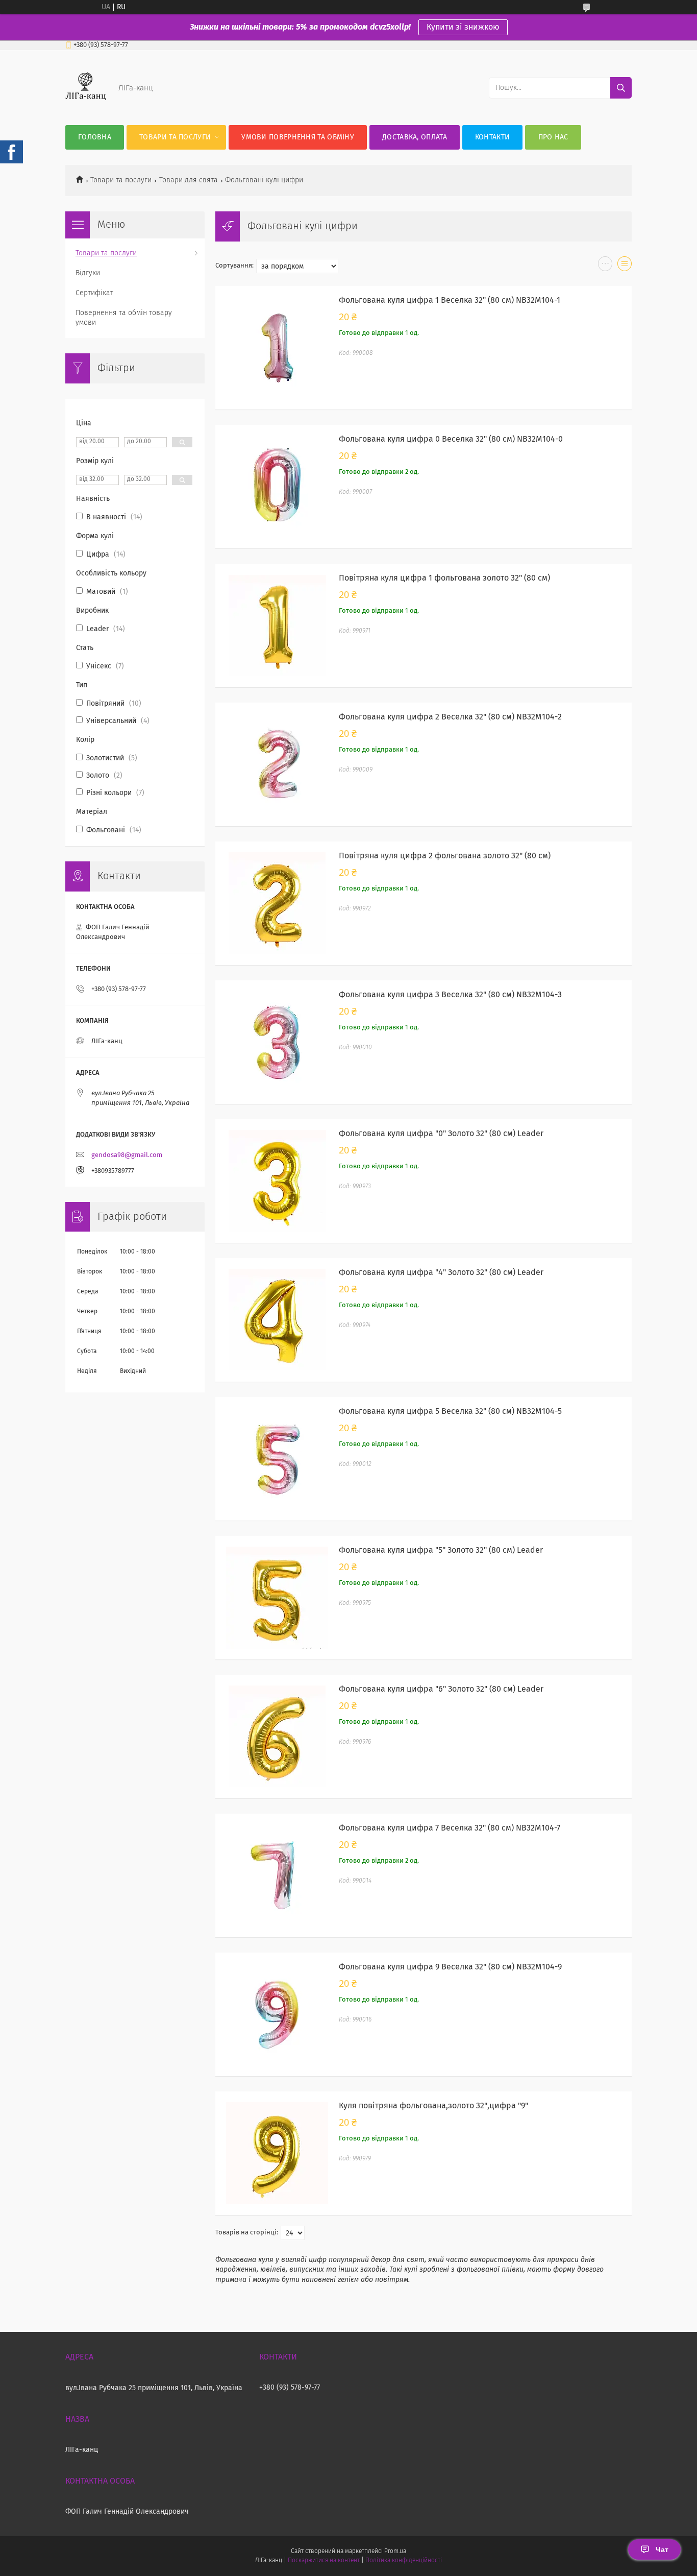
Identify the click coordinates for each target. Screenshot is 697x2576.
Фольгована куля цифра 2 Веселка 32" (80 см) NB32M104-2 (450, 717)
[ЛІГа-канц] (86, 105)
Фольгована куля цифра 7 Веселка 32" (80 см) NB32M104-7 (450, 1828)
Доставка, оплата (415, 137)
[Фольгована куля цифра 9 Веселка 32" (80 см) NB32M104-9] (277, 2014)
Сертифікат (94, 293)
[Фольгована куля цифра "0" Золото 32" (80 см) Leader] (277, 1181)
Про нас (553, 137)
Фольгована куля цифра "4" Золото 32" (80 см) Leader (441, 1272)
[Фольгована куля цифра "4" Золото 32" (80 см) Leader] (277, 1320)
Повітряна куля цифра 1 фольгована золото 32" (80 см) (444, 578)
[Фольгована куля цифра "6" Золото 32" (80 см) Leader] (277, 1737)
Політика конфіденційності (404, 2561)
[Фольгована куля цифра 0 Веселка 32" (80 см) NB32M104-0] (277, 487)
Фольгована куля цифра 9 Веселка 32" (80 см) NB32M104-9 (450, 1967)
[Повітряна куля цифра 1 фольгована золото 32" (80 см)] (277, 625)
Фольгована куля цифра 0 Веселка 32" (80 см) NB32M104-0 (451, 439)
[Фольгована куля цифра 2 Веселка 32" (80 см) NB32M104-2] (277, 764)
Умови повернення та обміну (298, 137)
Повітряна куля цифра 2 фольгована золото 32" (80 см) (445, 856)
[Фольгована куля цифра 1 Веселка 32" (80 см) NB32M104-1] (277, 348)
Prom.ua (395, 2551)
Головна (95, 137)
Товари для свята (189, 180)
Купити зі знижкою (463, 27)
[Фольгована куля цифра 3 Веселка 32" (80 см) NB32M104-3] (277, 1042)
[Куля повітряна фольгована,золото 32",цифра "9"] (277, 2153)
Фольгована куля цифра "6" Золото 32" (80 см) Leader (441, 1689)
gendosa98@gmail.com (127, 1155)
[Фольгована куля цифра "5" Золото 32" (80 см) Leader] (277, 1598)
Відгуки (88, 273)
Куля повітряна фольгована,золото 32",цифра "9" (433, 2106)
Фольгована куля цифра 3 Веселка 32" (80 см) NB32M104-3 (450, 995)
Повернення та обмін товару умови (124, 318)
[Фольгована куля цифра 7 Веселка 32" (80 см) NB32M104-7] (277, 1875)
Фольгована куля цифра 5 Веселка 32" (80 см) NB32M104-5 (450, 1411)
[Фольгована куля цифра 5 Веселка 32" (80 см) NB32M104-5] (277, 1459)
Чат (662, 2549)
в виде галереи (605, 266)
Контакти (492, 137)
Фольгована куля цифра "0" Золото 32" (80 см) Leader (441, 1134)
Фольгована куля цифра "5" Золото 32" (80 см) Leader (441, 1550)
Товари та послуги (175, 137)
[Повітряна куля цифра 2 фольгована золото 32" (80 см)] (277, 903)
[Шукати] (621, 88)
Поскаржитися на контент (324, 2561)
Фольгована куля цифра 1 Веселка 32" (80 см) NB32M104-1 (450, 300)
